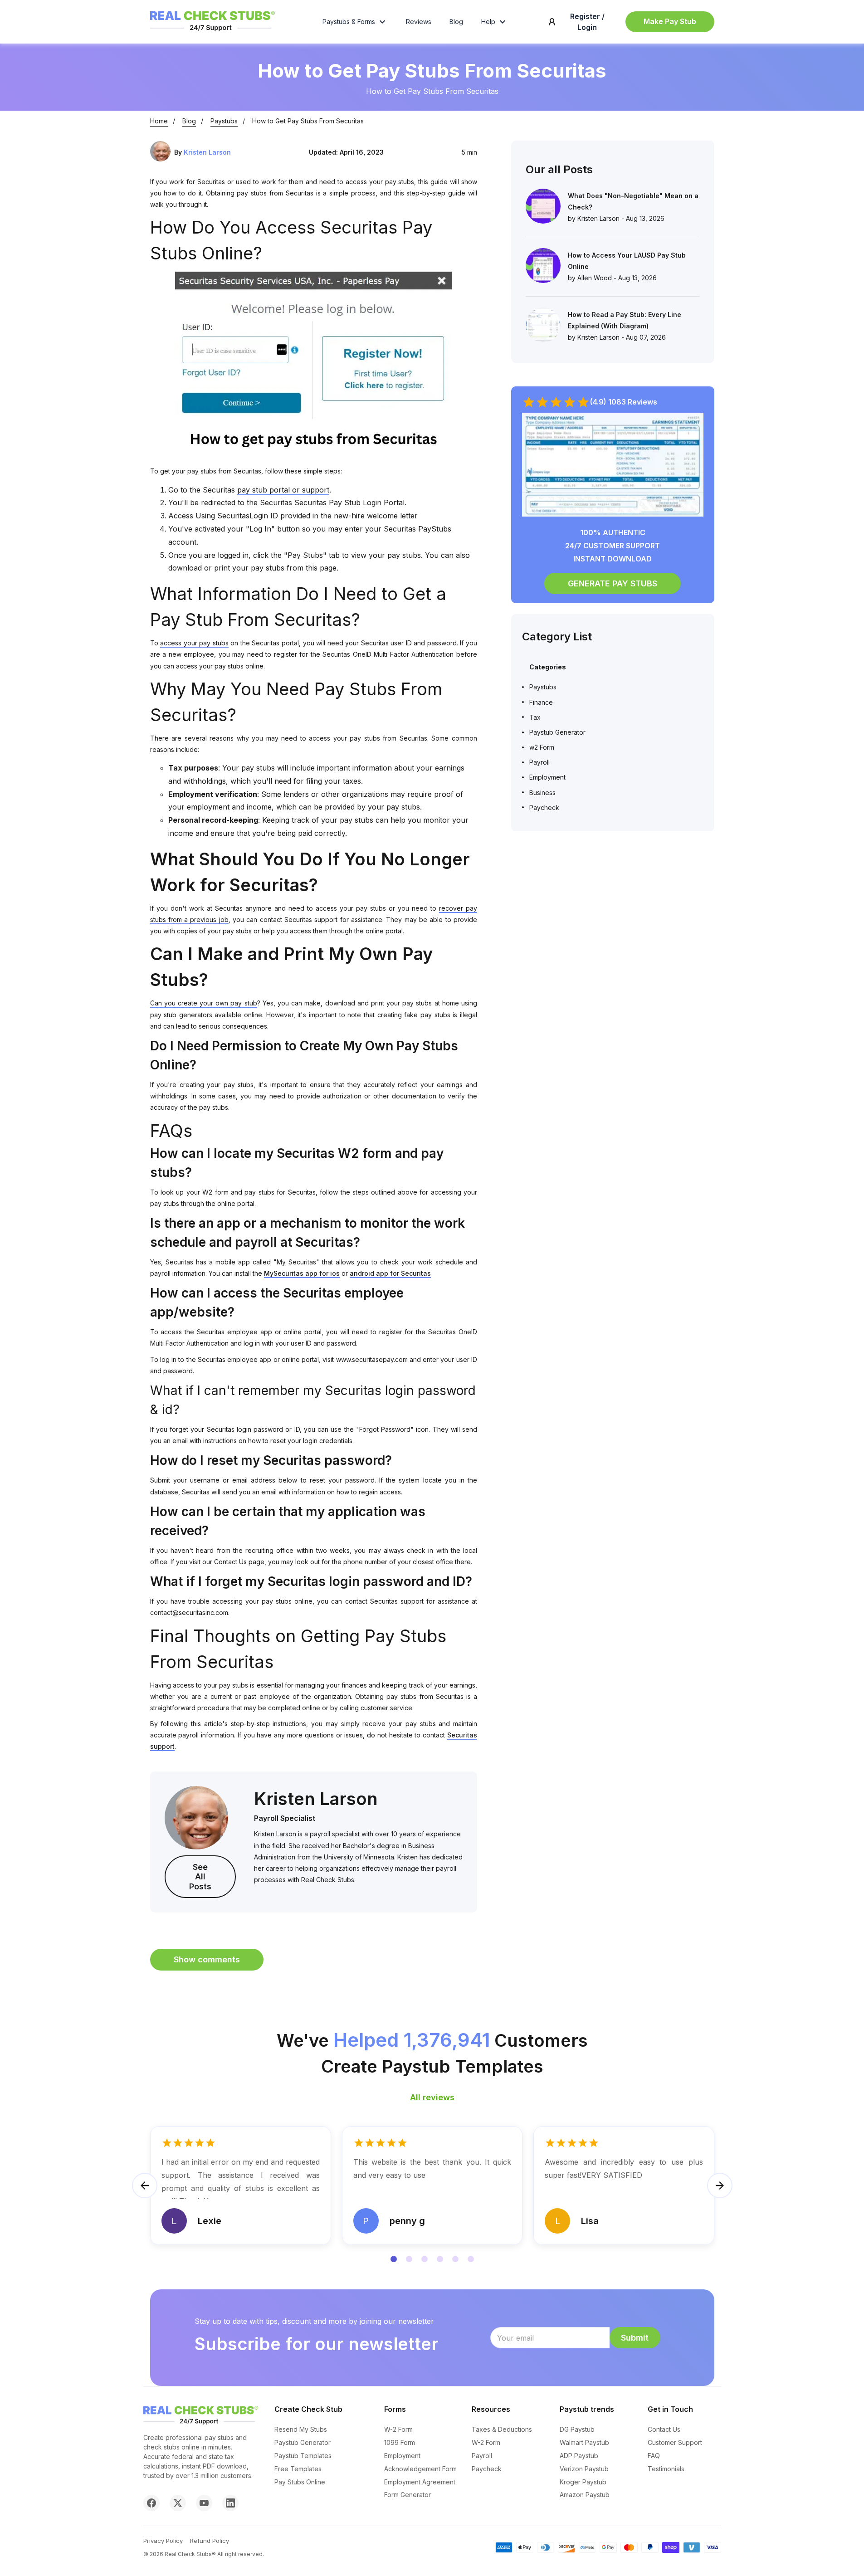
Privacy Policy (163, 2541)
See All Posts (200, 1877)
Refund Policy (210, 2541)
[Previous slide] (145, 2186)
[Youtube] (204, 2503)
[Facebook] (151, 2503)
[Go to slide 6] (471, 2259)
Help (488, 22)
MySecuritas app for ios (302, 1273)
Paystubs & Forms (349, 22)
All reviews (432, 2097)
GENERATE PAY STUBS (613, 583)
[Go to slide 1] (394, 2259)
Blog (456, 22)
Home (159, 121)
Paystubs (224, 121)
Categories (548, 667)
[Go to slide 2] (409, 2259)
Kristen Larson (207, 152)
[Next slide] (720, 2186)
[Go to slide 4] (440, 2259)
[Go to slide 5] (455, 2259)
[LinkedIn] (230, 2503)
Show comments (207, 1959)
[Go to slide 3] (425, 2259)
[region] (432, 2196)
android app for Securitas (390, 1273)
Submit (635, 2338)
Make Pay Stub (670, 21)
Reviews (419, 22)
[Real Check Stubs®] (212, 31)
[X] (178, 2503)
